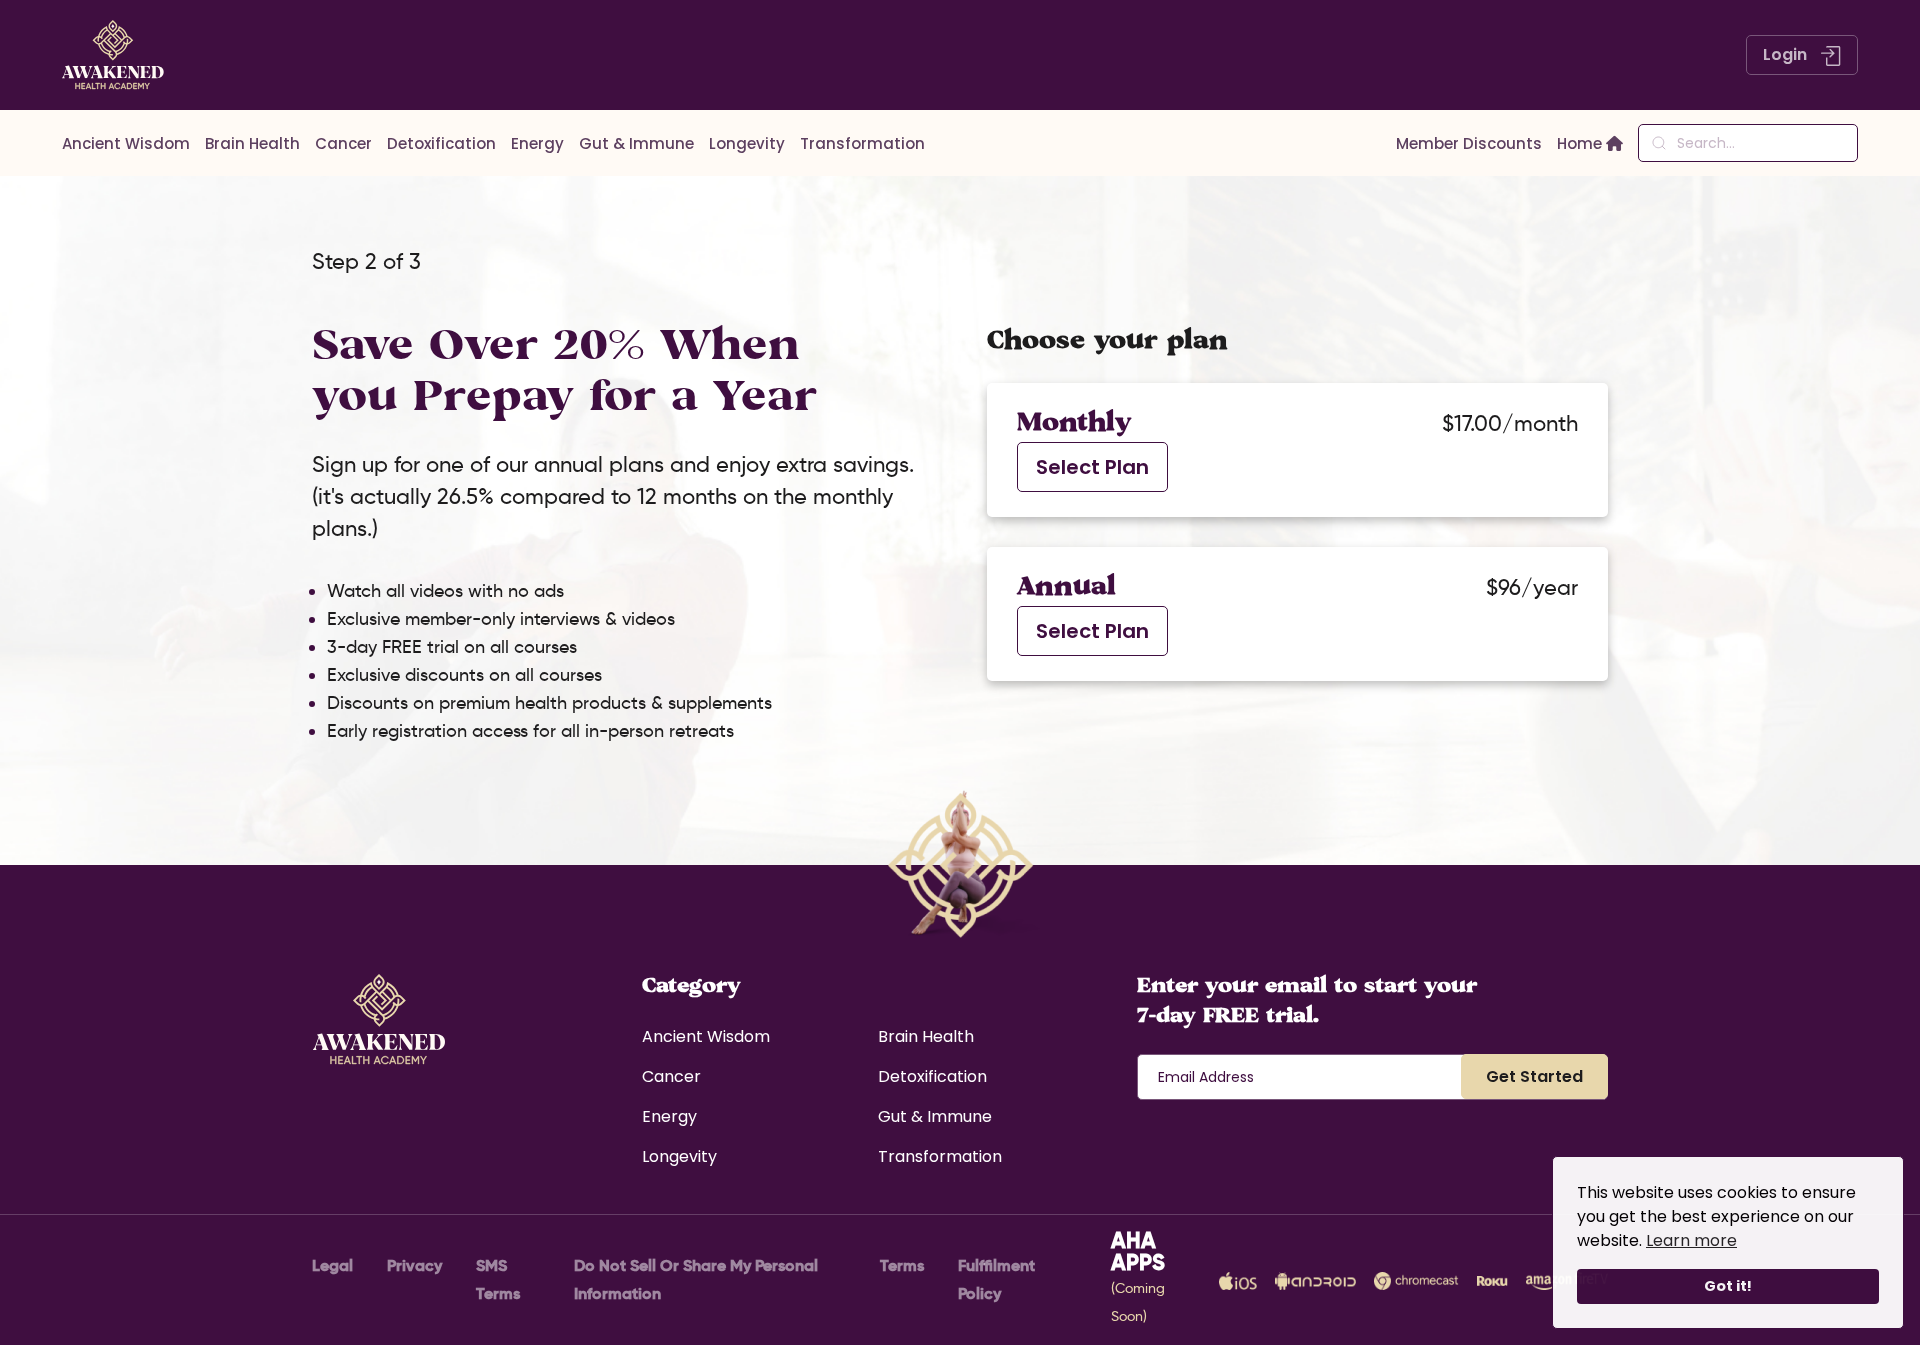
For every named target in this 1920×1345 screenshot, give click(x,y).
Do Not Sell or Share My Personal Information (696, 1279)
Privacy (414, 1265)
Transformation (862, 143)
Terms (902, 1265)
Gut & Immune (636, 143)
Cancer (343, 143)
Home (1581, 143)
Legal (332, 1265)
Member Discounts (1469, 143)
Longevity (747, 143)
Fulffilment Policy (996, 1279)
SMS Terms (498, 1279)
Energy (537, 143)
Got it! (1728, 1286)
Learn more (1691, 1240)
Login (1787, 54)
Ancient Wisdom (126, 143)
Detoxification (441, 143)
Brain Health (252, 143)
